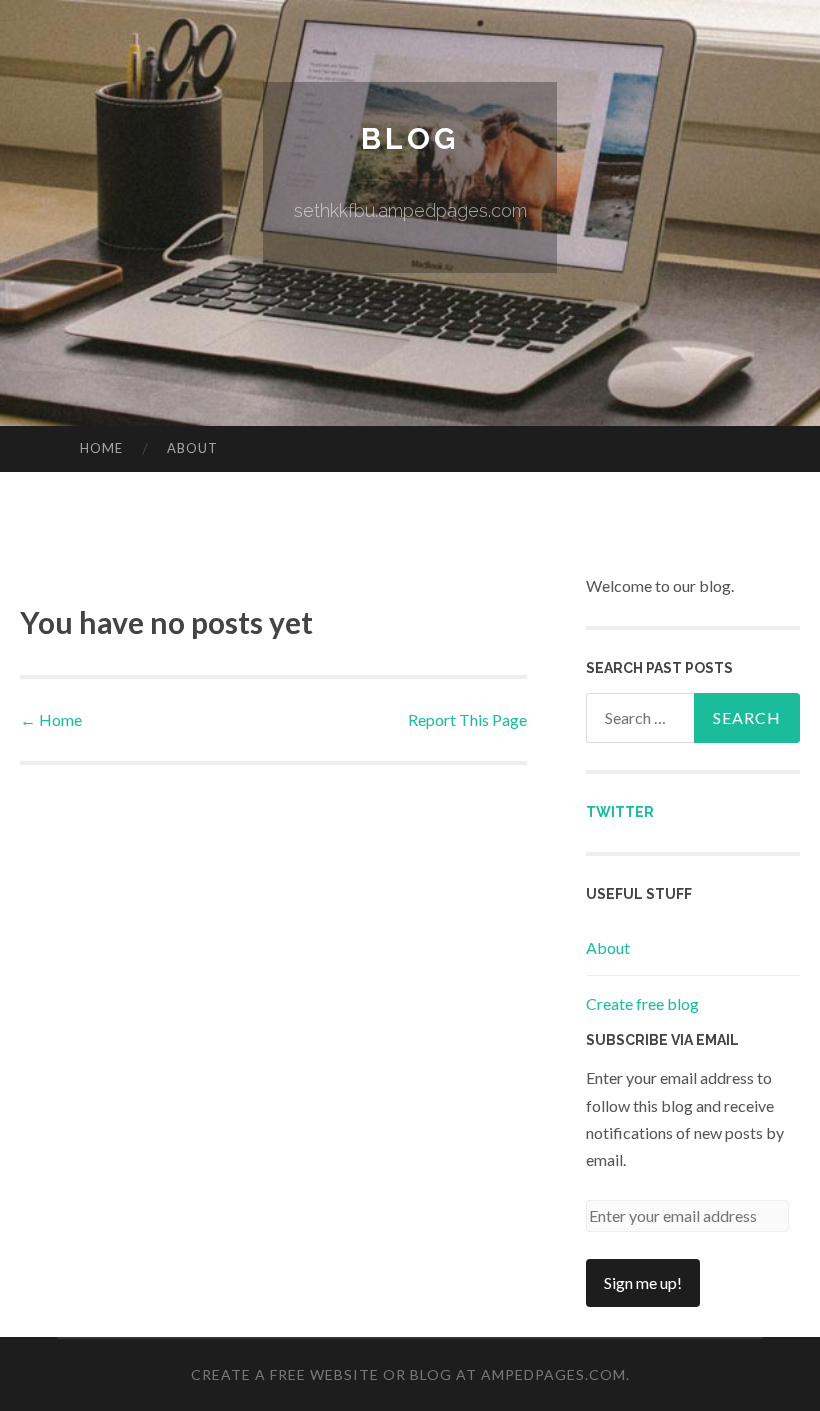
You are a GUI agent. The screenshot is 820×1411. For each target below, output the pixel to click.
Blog (410, 138)
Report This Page (467, 719)
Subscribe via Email (662, 1040)
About (192, 448)
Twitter (620, 812)
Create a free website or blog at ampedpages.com (408, 1374)
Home (101, 448)
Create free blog (642, 1003)
